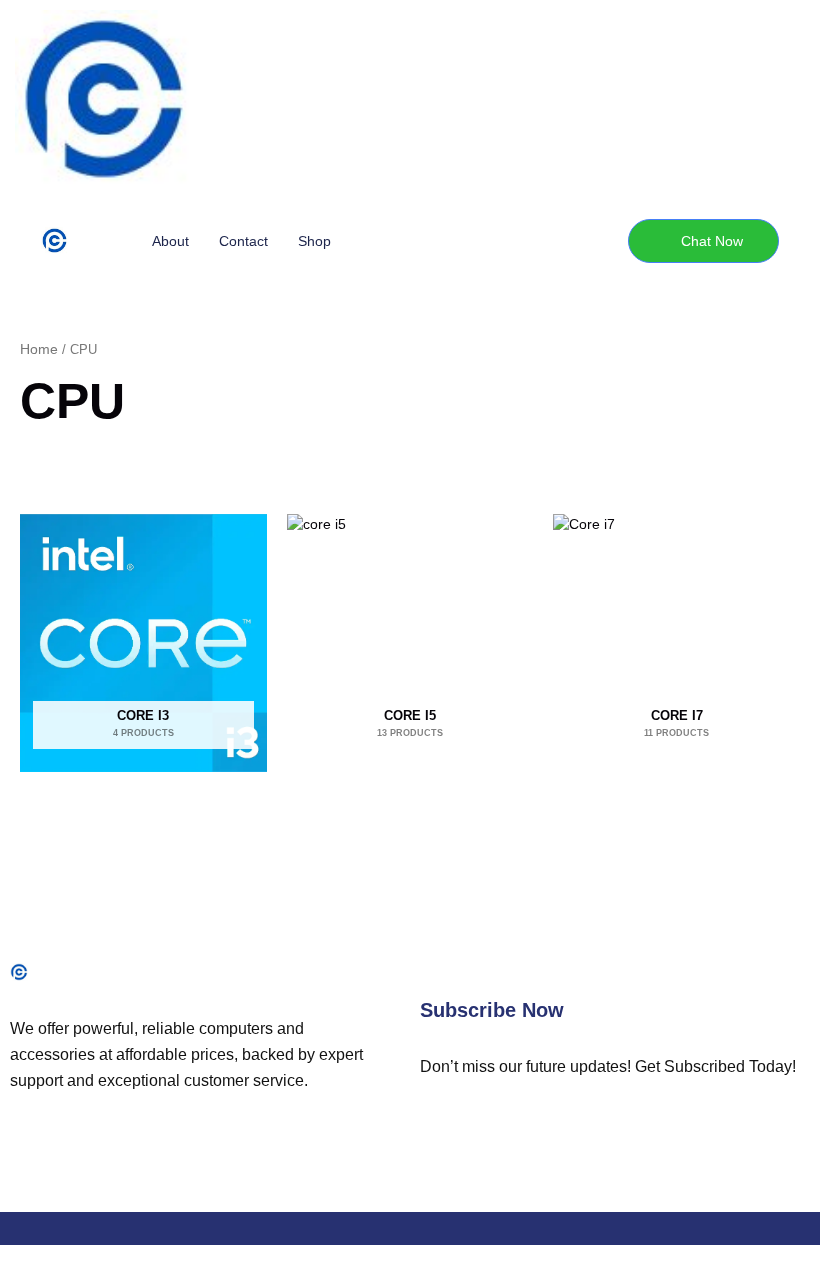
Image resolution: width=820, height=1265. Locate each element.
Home (39, 349)
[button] (703, 241)
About (170, 241)
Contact (243, 241)
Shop (314, 241)
